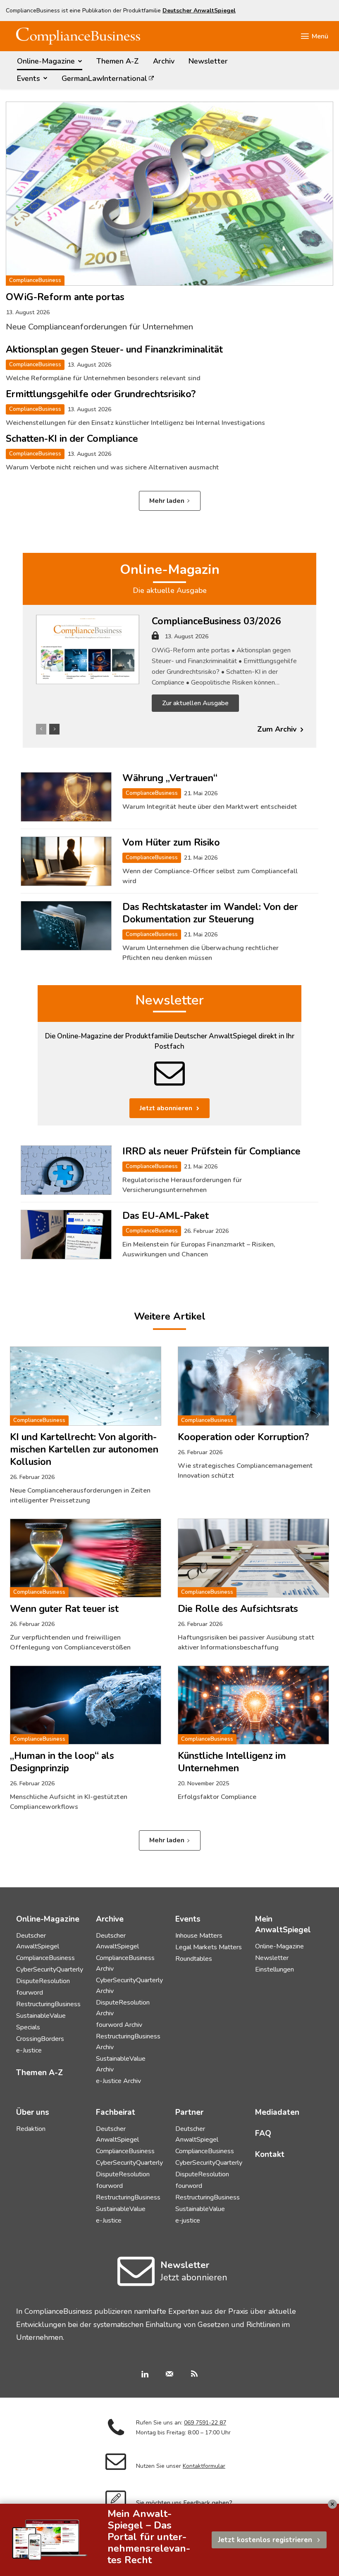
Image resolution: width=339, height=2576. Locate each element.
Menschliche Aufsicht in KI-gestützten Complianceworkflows (69, 1802)
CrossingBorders (40, 2039)
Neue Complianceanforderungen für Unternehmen (99, 327)
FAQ (263, 2133)
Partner (189, 2112)
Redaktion (31, 2129)
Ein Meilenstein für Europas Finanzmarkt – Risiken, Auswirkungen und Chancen (199, 1249)
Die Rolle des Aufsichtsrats (238, 1609)
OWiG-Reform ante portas (65, 297)
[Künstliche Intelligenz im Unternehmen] (253, 1705)
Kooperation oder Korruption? (243, 1437)
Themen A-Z (39, 2073)
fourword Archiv (119, 2025)
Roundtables (194, 1959)
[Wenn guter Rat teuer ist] (86, 1558)
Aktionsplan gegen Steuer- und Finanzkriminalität (114, 350)
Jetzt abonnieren (166, 1108)
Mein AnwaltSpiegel (283, 1924)
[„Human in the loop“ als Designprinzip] (86, 1705)
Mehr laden (167, 501)
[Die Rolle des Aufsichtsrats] (253, 1558)
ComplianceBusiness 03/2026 (216, 621)
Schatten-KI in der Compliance (72, 439)
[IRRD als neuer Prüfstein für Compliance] (66, 1170)
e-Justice (29, 2050)
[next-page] (54, 729)
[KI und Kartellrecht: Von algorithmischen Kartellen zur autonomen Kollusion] (86, 1386)
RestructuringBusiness (48, 2004)
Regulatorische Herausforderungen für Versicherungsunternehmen (182, 1185)
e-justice (188, 2221)
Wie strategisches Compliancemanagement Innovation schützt (245, 1471)
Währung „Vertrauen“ (170, 778)
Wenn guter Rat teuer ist (64, 1609)
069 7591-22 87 (205, 2423)
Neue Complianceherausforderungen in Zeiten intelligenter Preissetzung (80, 1495)
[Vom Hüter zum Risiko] (66, 861)
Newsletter (169, 1000)
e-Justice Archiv (118, 2081)
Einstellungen (275, 1969)
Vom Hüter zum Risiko (171, 842)
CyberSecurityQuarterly (50, 1969)
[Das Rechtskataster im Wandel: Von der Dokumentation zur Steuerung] (66, 926)
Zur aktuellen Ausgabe (195, 703)
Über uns (33, 2112)
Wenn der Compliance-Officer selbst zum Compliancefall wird (210, 876)
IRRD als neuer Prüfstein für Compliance (211, 1151)
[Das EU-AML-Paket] (66, 1235)
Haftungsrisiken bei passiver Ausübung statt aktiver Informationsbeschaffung (246, 1642)
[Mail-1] (169, 2375)
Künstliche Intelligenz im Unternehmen (232, 1762)
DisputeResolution (43, 1981)
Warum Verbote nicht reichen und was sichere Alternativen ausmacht (112, 467)
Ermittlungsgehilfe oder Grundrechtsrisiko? (101, 394)
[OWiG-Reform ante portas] (169, 194)
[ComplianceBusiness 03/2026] (88, 649)
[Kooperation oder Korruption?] (253, 1386)
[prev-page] (41, 729)
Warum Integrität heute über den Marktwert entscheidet (210, 807)
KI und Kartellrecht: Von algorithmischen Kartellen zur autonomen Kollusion (84, 1449)
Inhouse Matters (199, 1936)
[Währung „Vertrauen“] (66, 797)
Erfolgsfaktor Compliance (217, 1797)
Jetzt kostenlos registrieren (265, 2540)
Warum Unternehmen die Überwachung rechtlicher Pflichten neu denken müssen (201, 953)
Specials (28, 2027)
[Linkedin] (145, 2375)
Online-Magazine (279, 1946)
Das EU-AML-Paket (166, 1216)
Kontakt (270, 2154)
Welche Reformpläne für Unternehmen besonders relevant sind (103, 378)
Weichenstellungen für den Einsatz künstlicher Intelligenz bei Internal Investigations (135, 423)
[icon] (136, 2281)
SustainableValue (41, 2016)
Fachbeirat (116, 2112)
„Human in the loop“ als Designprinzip (62, 1762)
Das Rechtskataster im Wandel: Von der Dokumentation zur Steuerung (210, 913)
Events (188, 1919)
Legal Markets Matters (209, 1947)
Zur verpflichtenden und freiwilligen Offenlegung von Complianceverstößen (70, 1642)
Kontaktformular (204, 2466)
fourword (30, 1993)
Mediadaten (277, 2112)
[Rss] (194, 2375)
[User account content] (155, 638)
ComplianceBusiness (35, 280)
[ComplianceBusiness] (78, 36)
